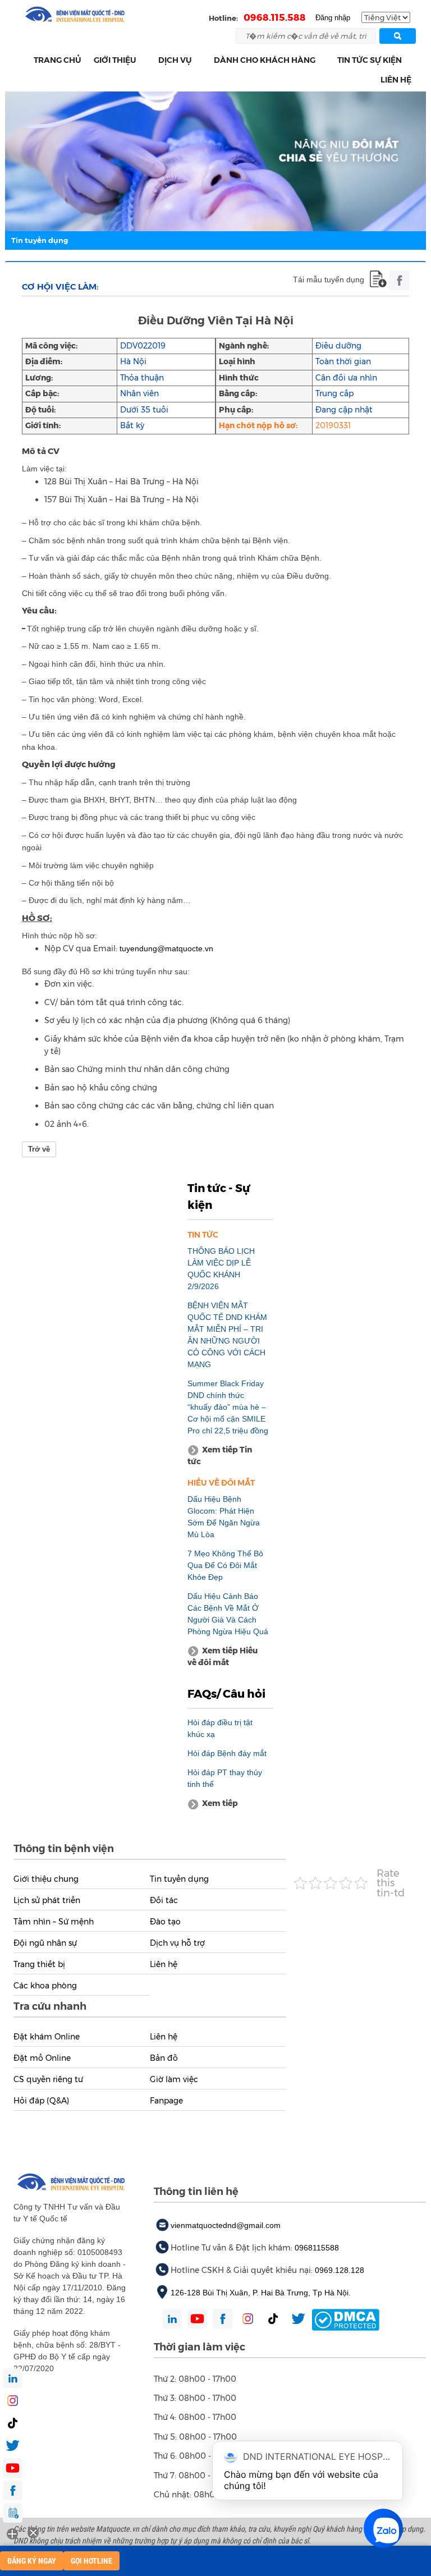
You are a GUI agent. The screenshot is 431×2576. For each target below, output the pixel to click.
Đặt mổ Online (42, 2058)
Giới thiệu (115, 60)
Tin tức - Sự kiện (219, 1197)
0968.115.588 (275, 17)
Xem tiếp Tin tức (220, 1456)
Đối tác (164, 1900)
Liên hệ (396, 80)
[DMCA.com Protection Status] (345, 2319)
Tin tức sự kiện (370, 60)
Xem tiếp (220, 1803)
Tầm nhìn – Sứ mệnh (54, 1922)
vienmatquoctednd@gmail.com (226, 2225)
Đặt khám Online (47, 2037)
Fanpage (166, 2101)
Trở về (39, 1149)
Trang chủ (58, 60)
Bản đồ (164, 2058)
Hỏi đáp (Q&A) (41, 2101)
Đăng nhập (333, 18)
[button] (143, 60)
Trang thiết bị (39, 1964)
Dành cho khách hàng (265, 60)
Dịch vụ (175, 60)
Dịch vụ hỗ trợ (177, 1943)
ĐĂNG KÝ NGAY (32, 2561)
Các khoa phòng (45, 1986)
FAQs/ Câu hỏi (226, 1694)
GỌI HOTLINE (91, 2561)
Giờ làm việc (174, 2079)
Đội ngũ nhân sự (45, 1943)
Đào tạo (165, 1922)
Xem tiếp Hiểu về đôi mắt (223, 1656)
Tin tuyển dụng (40, 240)
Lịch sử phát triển (47, 1900)
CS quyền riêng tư (48, 2079)
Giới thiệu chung (46, 1879)
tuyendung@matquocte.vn (166, 948)
